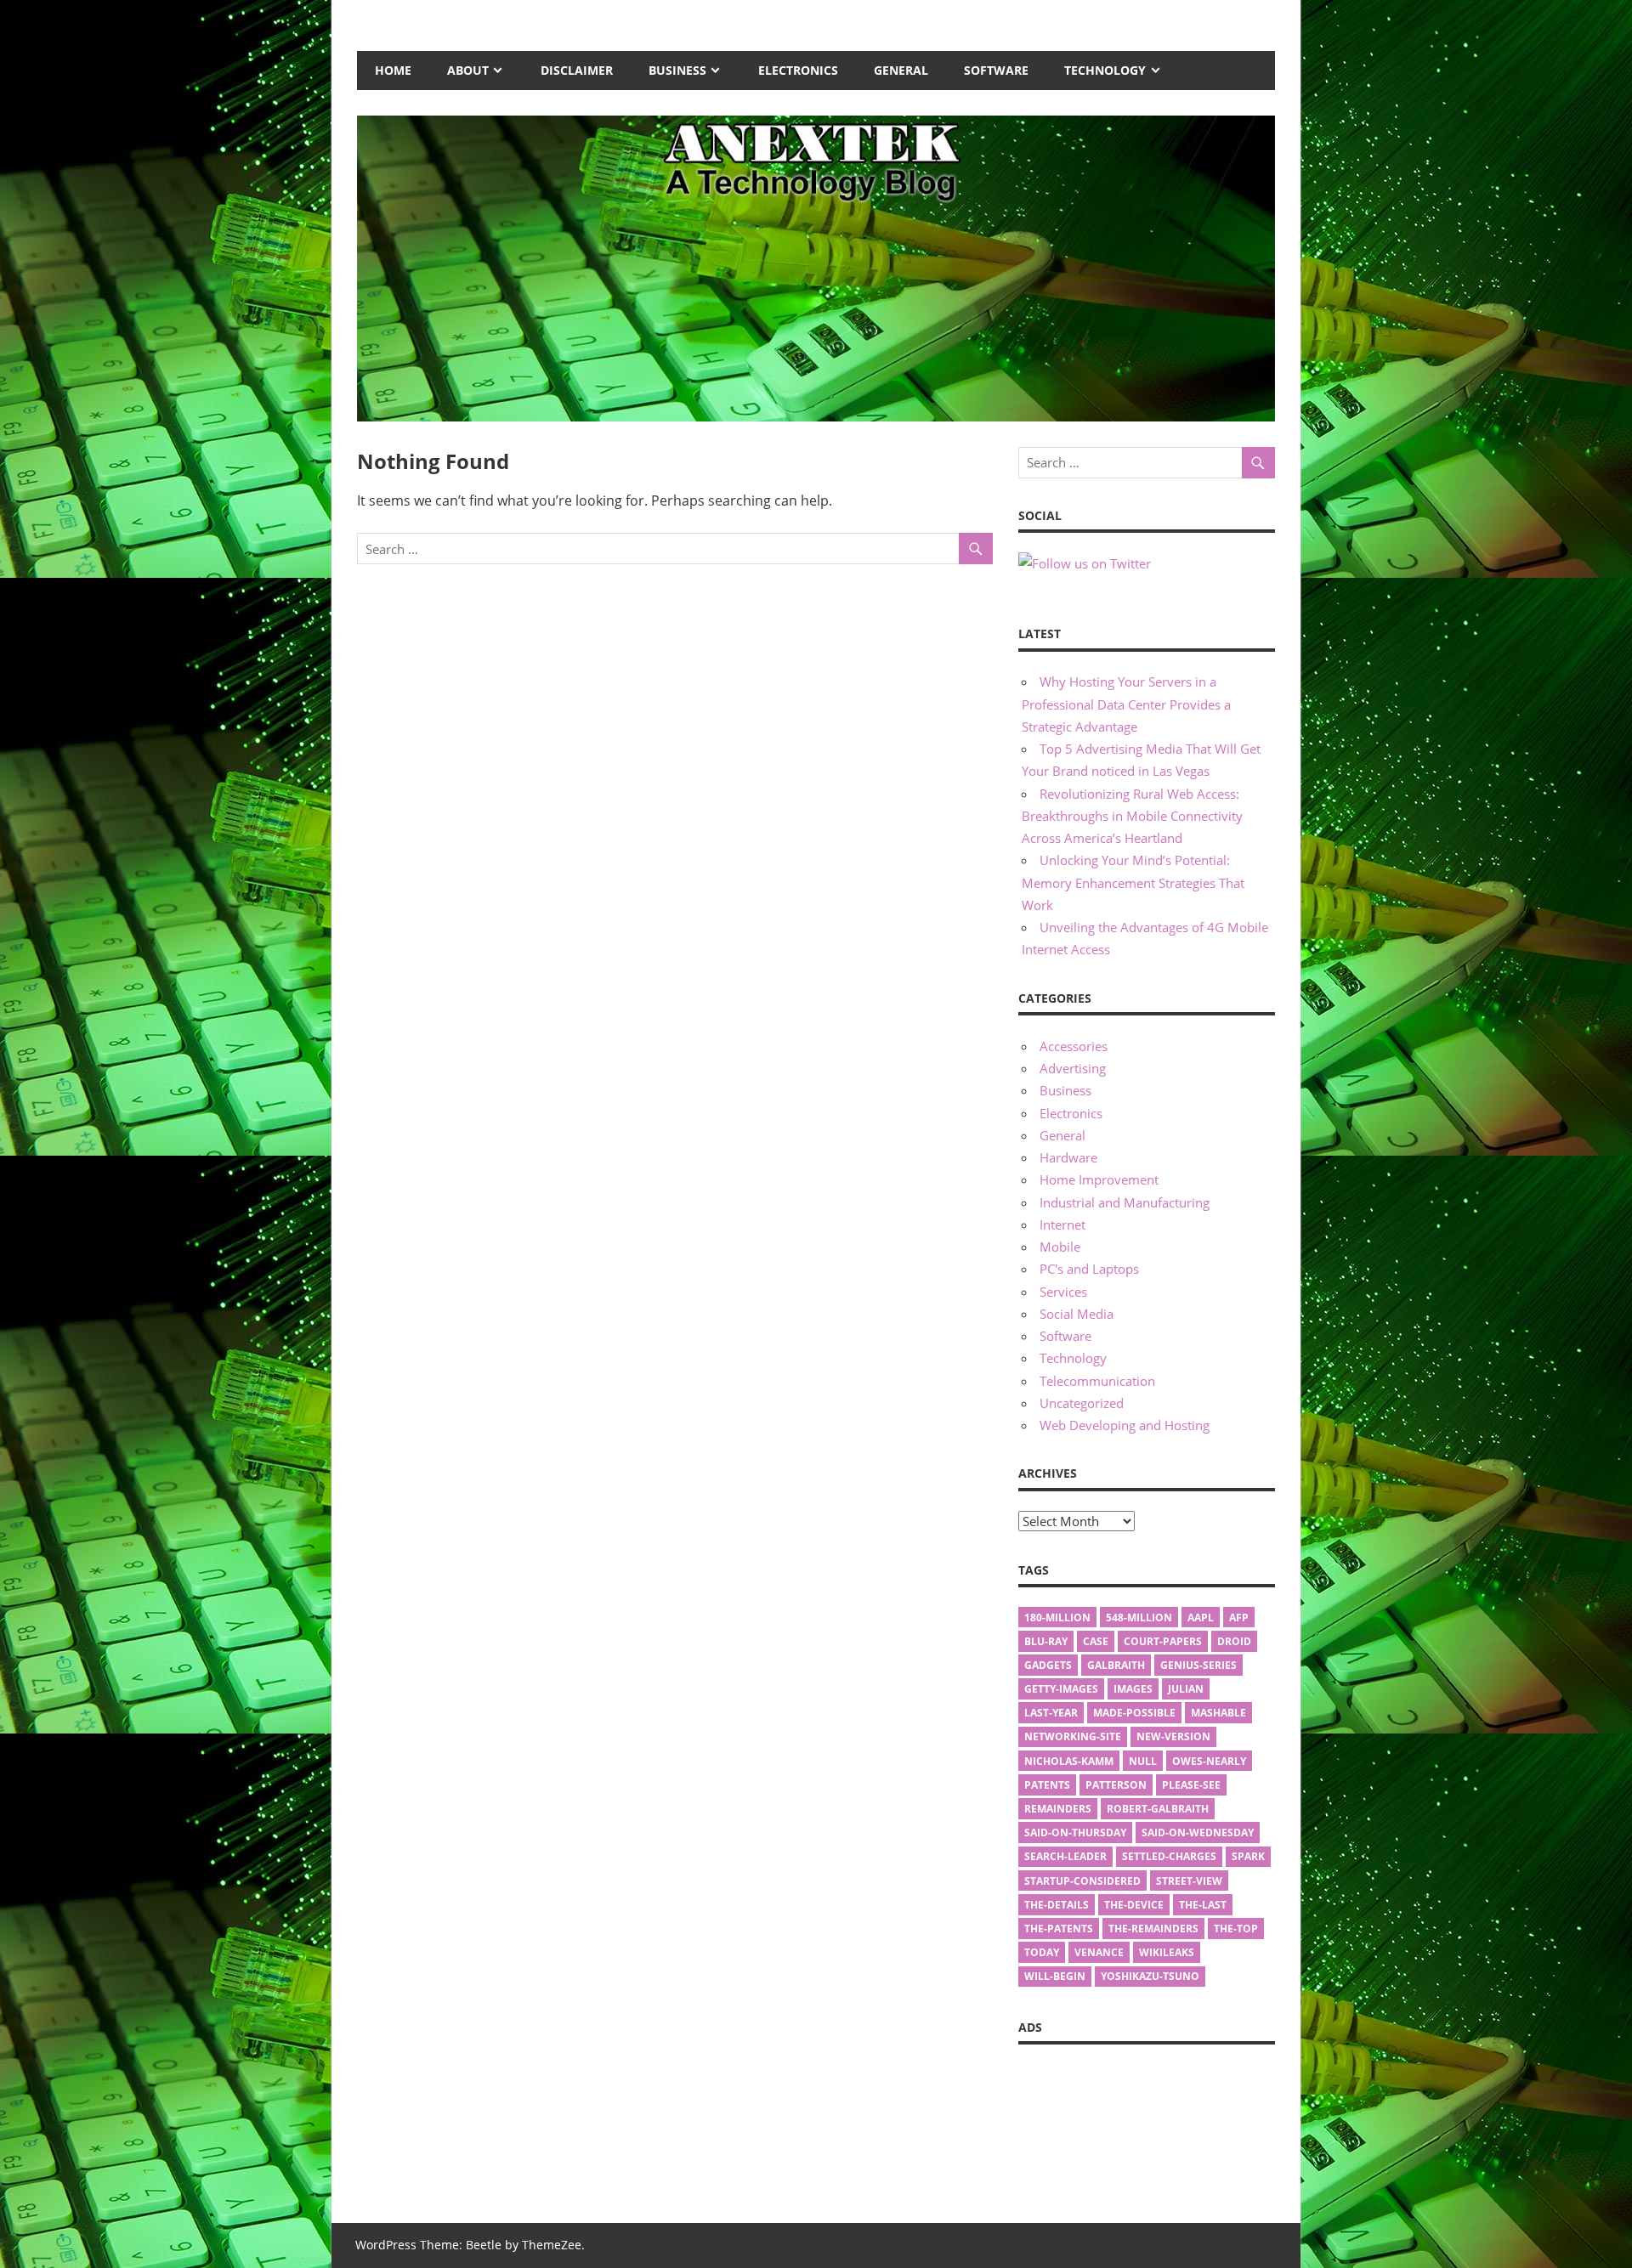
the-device (1134, 1905)
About (468, 70)
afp (1239, 1618)
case (1096, 1641)
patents (1047, 1785)
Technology (1105, 70)
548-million (1139, 1618)
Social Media (1077, 1314)
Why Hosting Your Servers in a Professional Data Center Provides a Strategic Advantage (1126, 704)
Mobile (1060, 1247)
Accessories (1074, 1046)
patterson (1116, 1785)
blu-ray (1046, 1641)
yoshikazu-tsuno (1150, 1976)
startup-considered (1082, 1881)
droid (1234, 1641)
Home (393, 70)
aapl (1201, 1618)
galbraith (1116, 1665)
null (1143, 1761)
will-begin (1055, 1976)
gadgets (1048, 1665)
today (1042, 1952)
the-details (1057, 1905)
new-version (1173, 1736)
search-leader (1065, 1856)
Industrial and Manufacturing (1125, 1202)
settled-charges (1169, 1856)
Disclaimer (577, 70)
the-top (1236, 1929)
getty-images (1061, 1689)
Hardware (1068, 1157)
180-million (1057, 1618)
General (901, 70)
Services (1063, 1292)
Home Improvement (1099, 1179)
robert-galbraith (1158, 1809)
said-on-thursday (1075, 1832)
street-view (1189, 1881)
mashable (1218, 1713)
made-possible (1134, 1713)
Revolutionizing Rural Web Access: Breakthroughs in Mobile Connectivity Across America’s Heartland (1132, 816)
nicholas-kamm (1069, 1761)
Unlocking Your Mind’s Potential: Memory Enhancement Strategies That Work (1133, 882)
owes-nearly (1209, 1761)
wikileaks (1167, 1952)
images (1133, 1689)
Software (996, 70)
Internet (1062, 1224)
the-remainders (1153, 1929)
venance (1099, 1952)
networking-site (1073, 1736)
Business (677, 70)
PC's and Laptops (1089, 1269)
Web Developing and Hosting (1125, 1425)
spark (1248, 1856)
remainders (1058, 1809)
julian (1186, 1689)
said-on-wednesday (1198, 1832)
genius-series (1198, 1665)
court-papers (1163, 1641)
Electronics (798, 70)
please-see (1191, 1785)
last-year (1051, 1713)
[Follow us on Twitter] (1085, 563)
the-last (1203, 1905)
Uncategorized (1082, 1403)
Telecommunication (1097, 1381)
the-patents (1059, 1929)
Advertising (1073, 1068)
